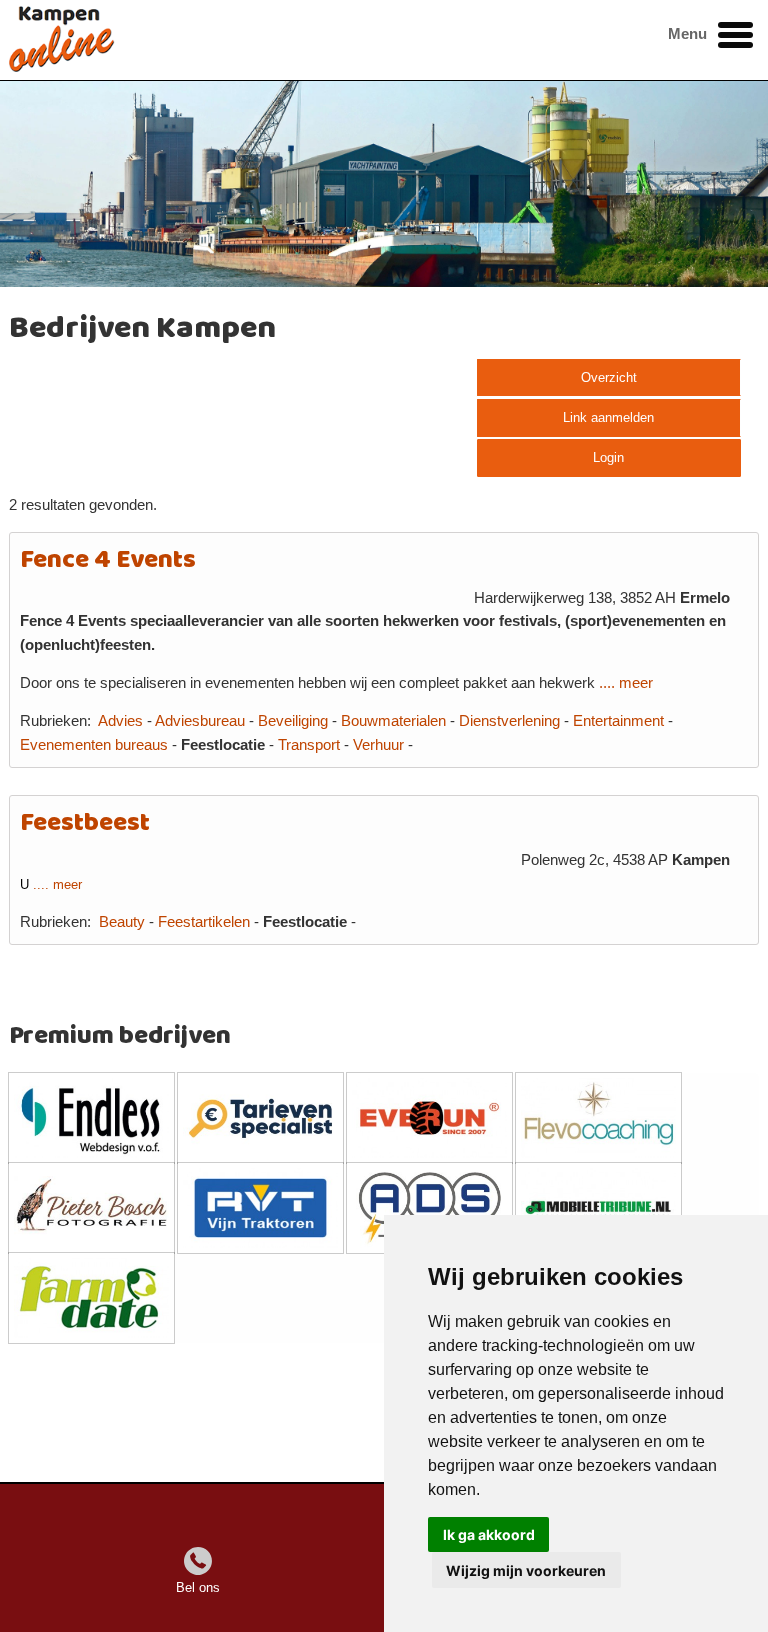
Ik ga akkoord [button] (489, 1534)
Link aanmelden (608, 417)
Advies (120, 721)
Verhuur (378, 745)
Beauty (124, 922)
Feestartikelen (204, 922)
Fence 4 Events (108, 560)
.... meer (626, 683)
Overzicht (609, 377)
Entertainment (618, 721)
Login (608, 457)
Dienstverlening (509, 721)
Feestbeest (85, 823)
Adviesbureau (200, 721)
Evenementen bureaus (94, 745)
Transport (309, 745)
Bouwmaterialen (393, 721)
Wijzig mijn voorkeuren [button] (526, 1570)
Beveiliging (293, 721)
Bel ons (198, 1587)
